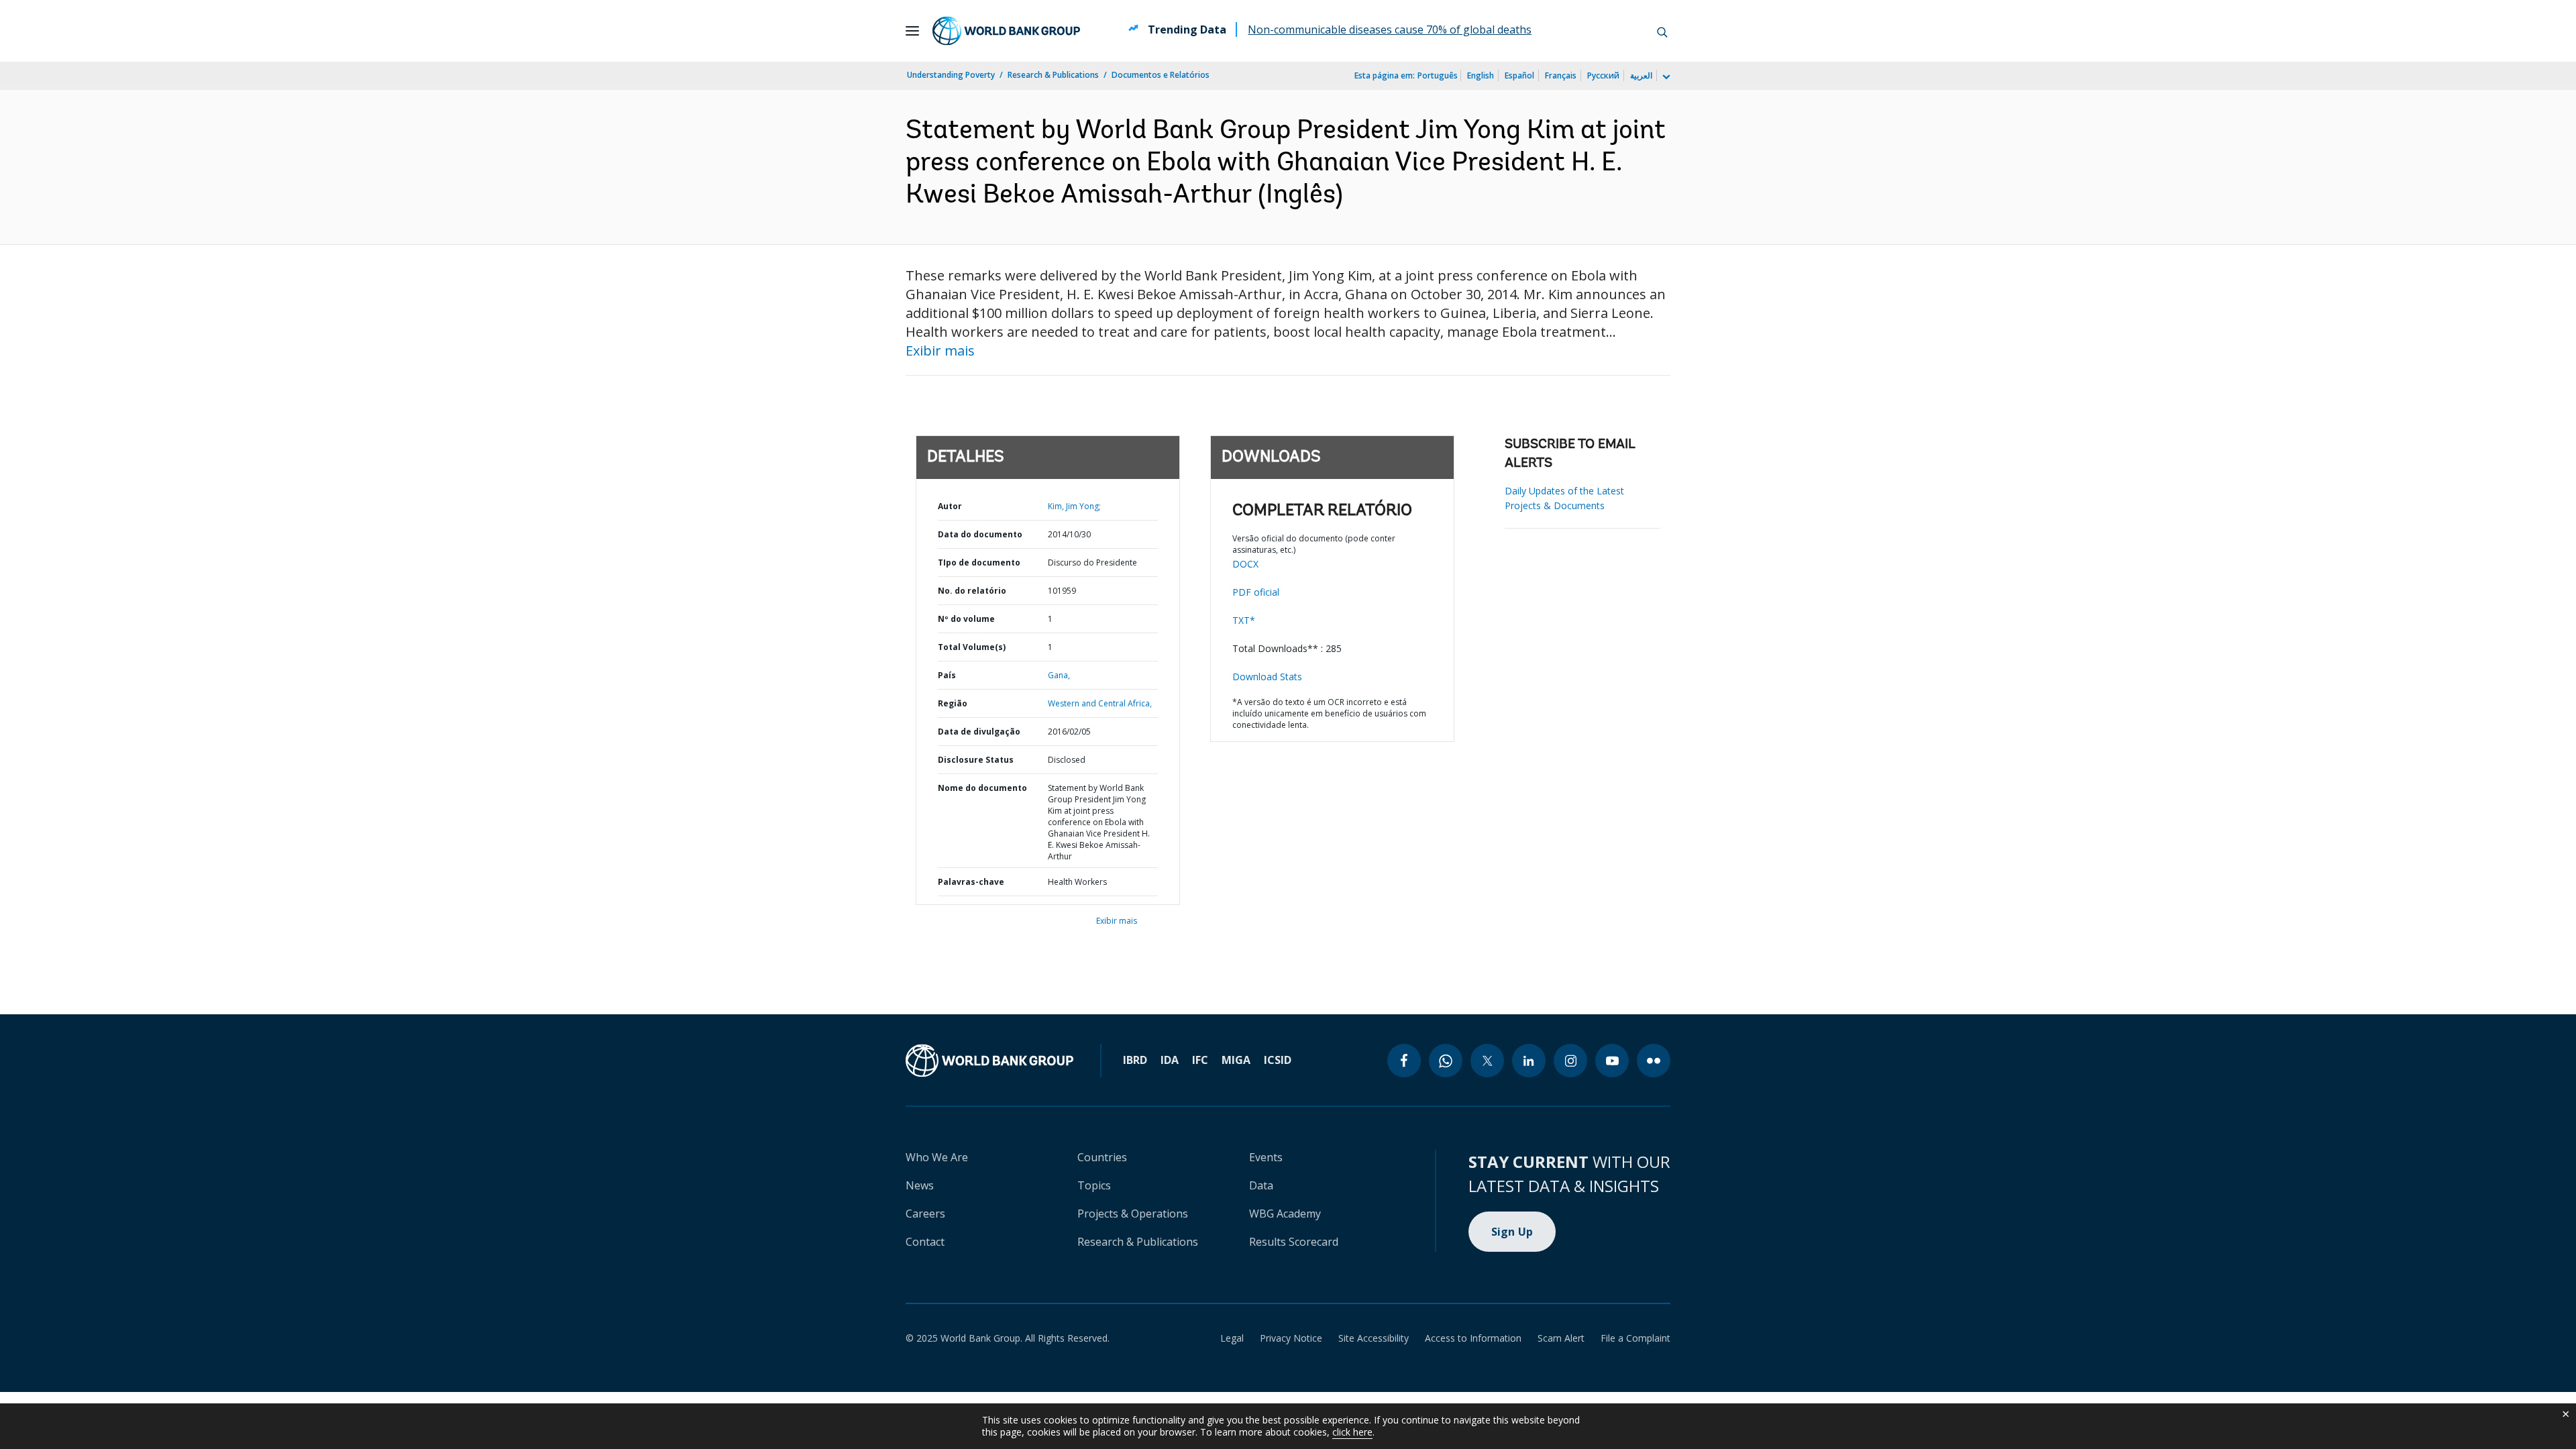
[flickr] (1654, 1061)
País (947, 675)
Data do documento (980, 534)
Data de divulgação (979, 732)
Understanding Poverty (951, 75)
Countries (1102, 1157)
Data (1261, 1185)
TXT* (1244, 620)
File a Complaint (1635, 1338)
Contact (925, 1242)
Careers (925, 1214)
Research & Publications (1053, 75)
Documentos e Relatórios (1161, 75)
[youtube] (1612, 1061)
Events (1266, 1157)
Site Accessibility (1374, 1338)
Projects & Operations (1133, 1214)
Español (1519, 75)
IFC (1200, 1060)
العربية (1641, 75)
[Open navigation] (912, 31)
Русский (1603, 75)
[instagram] (1570, 1061)
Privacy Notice (1291, 1338)
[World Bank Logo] (1006, 31)
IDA (1170, 1060)
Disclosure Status (976, 760)
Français (1561, 75)
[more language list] (1665, 77)
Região (953, 703)
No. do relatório (972, 591)
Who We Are (937, 1157)
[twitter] (1487, 1061)
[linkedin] (1529, 1061)
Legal (1232, 1338)
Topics (1094, 1185)
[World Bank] (989, 1061)
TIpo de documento (979, 562)
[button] (1662, 31)
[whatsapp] (1446, 1061)
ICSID (1278, 1060)
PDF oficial (1256, 592)
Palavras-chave (971, 882)
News (920, 1185)
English (1481, 75)
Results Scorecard (1294, 1242)
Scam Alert (1561, 1338)
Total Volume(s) (972, 647)
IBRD (1135, 1060)
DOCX (1245, 564)
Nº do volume (966, 619)
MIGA (1236, 1060)
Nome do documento (982, 788)
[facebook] (1404, 1061)
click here (1352, 1432)
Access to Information (1473, 1338)
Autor (950, 506)
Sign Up (1512, 1232)
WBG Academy (1285, 1214)
